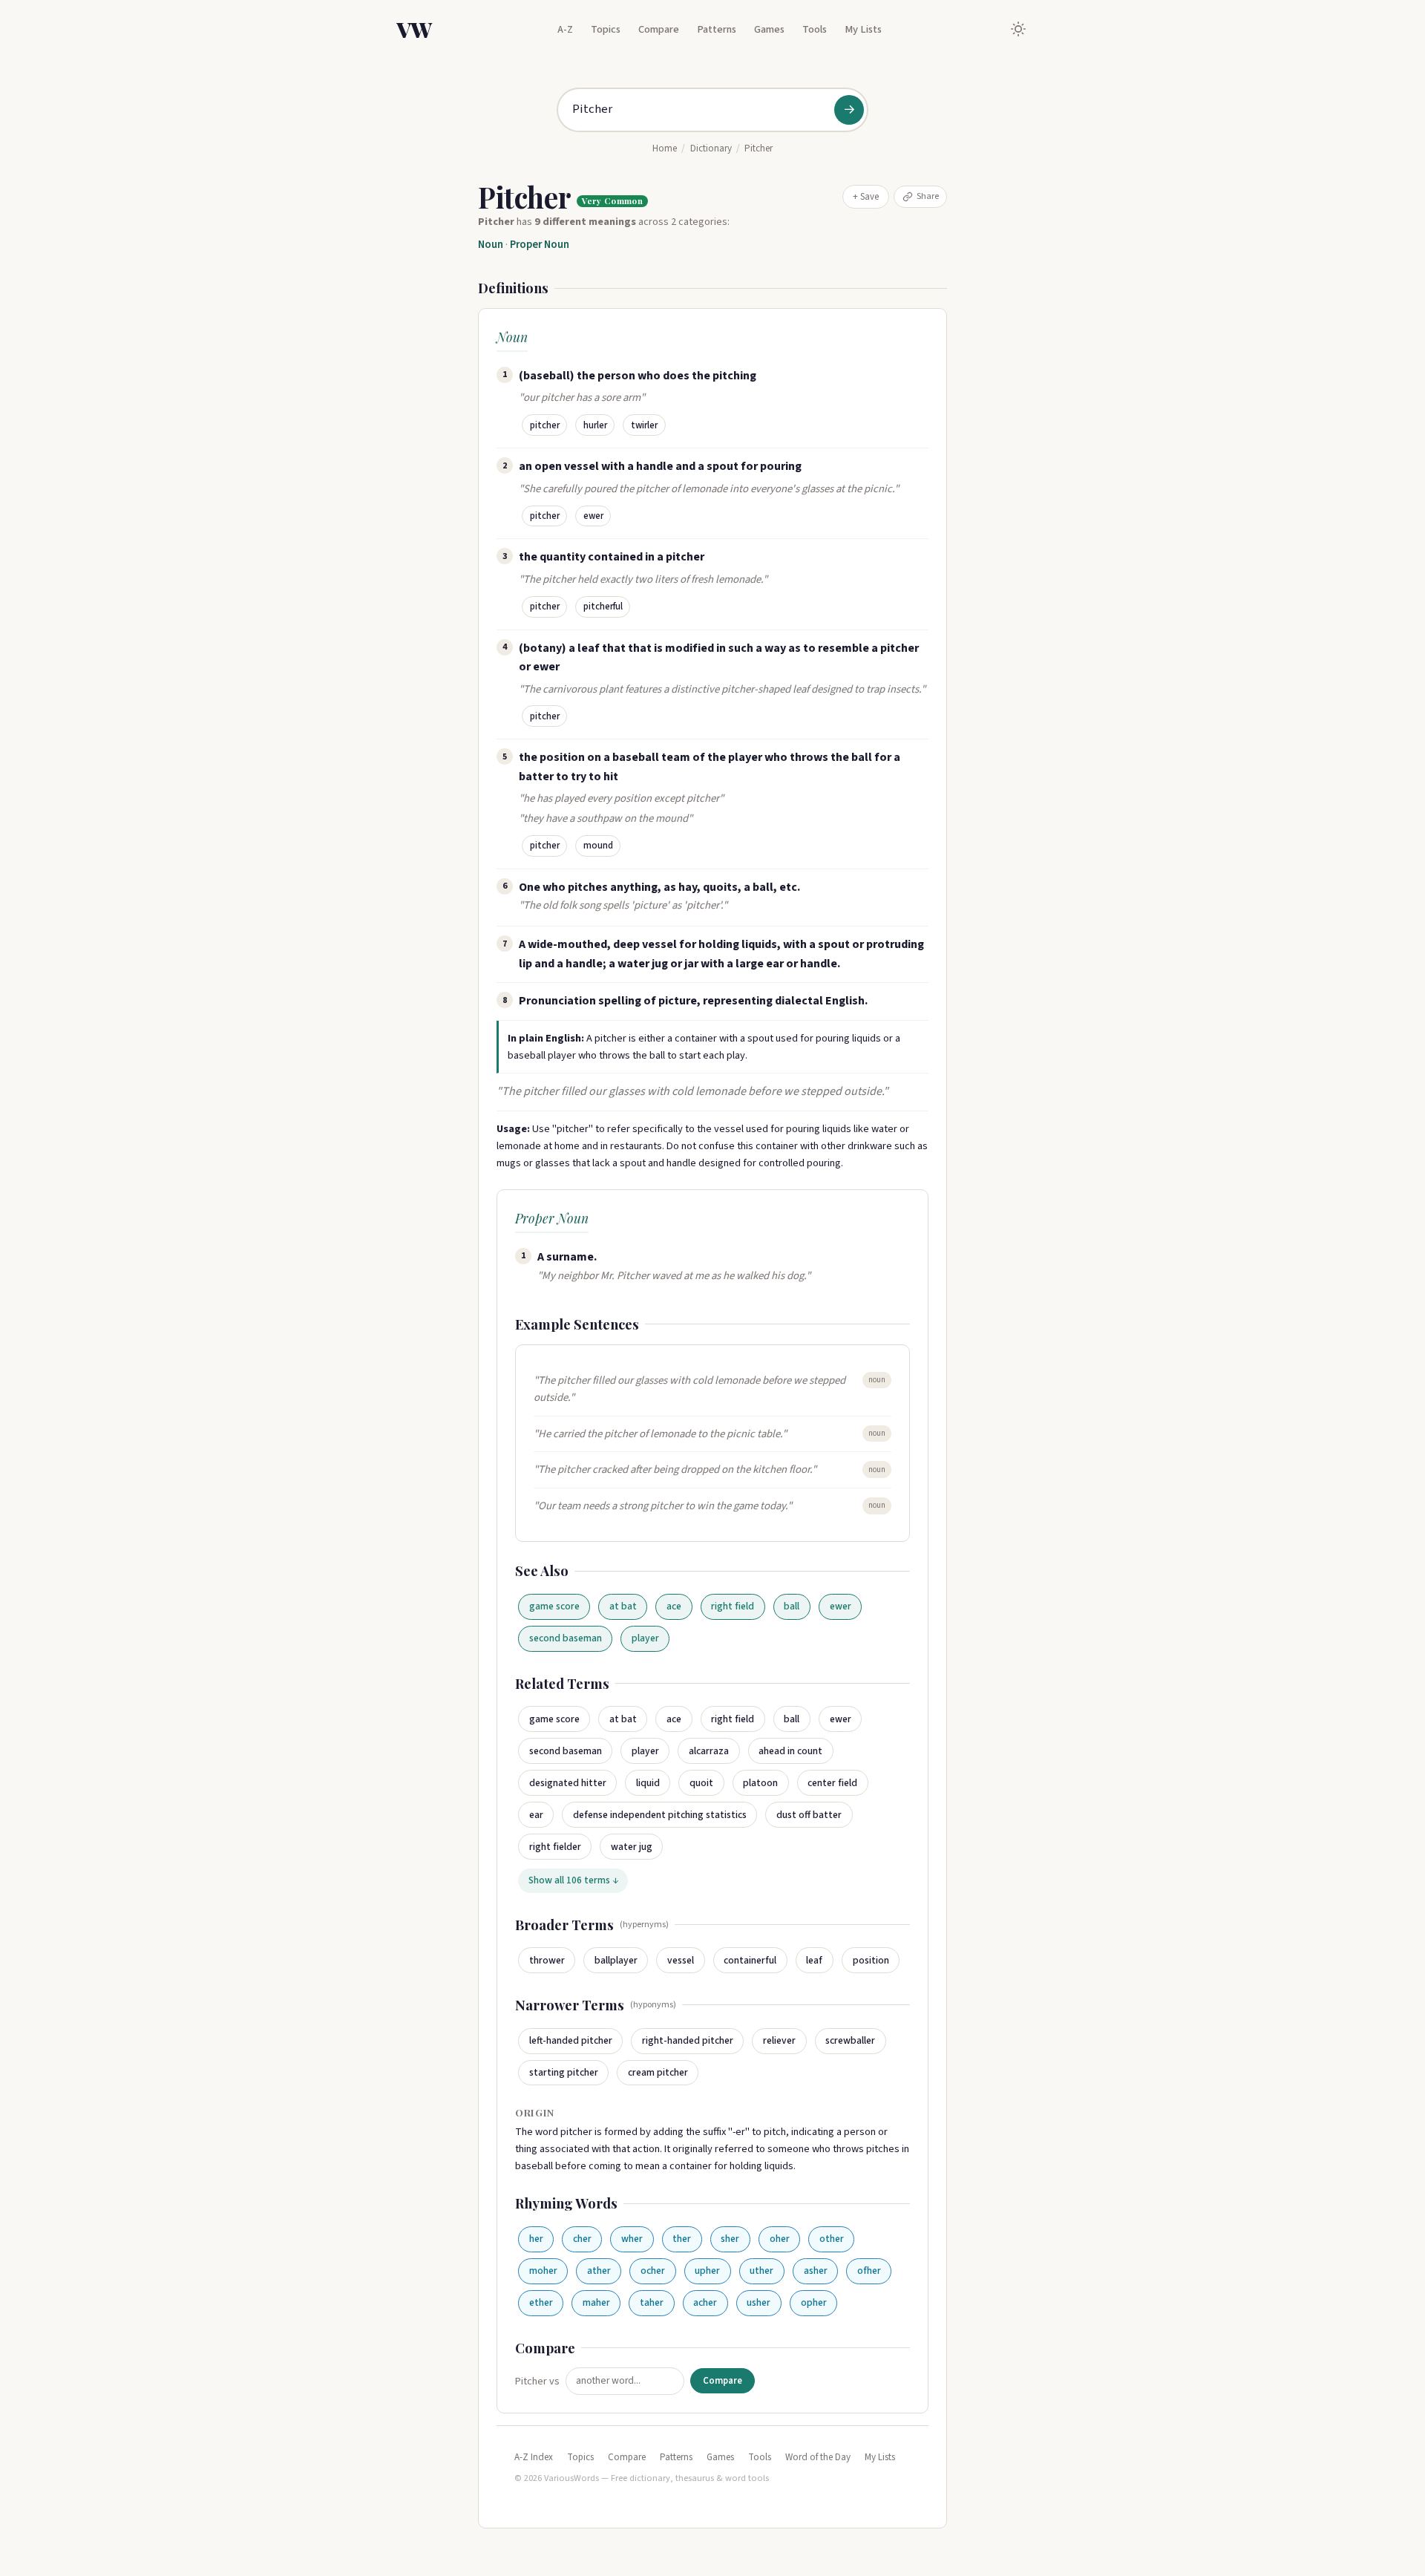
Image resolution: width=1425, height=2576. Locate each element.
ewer (593, 516)
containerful (750, 1960)
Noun (491, 245)
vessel (681, 1960)
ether (541, 2302)
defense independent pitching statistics (660, 1815)
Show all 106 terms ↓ (573, 1880)
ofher (869, 2271)
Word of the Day (818, 2457)
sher (730, 2239)
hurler (595, 425)
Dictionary (711, 148)
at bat (623, 1606)
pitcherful (603, 607)
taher (652, 2302)
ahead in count (790, 1751)
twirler (644, 425)
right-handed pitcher (688, 2040)
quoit (701, 1783)
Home (665, 148)
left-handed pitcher (571, 2040)
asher (816, 2271)
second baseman (566, 1638)
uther (761, 2271)
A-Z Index (534, 2457)
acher (705, 2302)
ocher (653, 2271)
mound (598, 846)
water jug (632, 1847)
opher (814, 2302)
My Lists (863, 29)
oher (780, 2239)
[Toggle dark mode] (1018, 29)
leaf (814, 1960)
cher (582, 2239)
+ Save (866, 197)
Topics (606, 29)
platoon (760, 1783)
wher (632, 2239)
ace (674, 1606)
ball (792, 1606)
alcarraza (709, 1751)
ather (599, 2271)
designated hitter (568, 1783)
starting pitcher (564, 2072)
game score (554, 1606)
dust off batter (809, 1815)
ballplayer (616, 1960)
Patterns (717, 29)
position (871, 1960)
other (832, 2239)
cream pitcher (658, 2072)
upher (707, 2271)
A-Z (565, 29)
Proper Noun (540, 245)
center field (832, 1783)
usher (759, 2302)
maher (596, 2302)
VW (414, 29)
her (536, 2239)
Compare (659, 29)
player (645, 1638)
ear (536, 1815)
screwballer (850, 2040)
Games (769, 29)
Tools (815, 29)
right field (733, 1606)
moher (543, 2271)
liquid (648, 1783)
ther (682, 2239)
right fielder (555, 1847)
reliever (779, 2040)
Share (928, 196)
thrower (547, 1960)
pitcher (545, 425)
